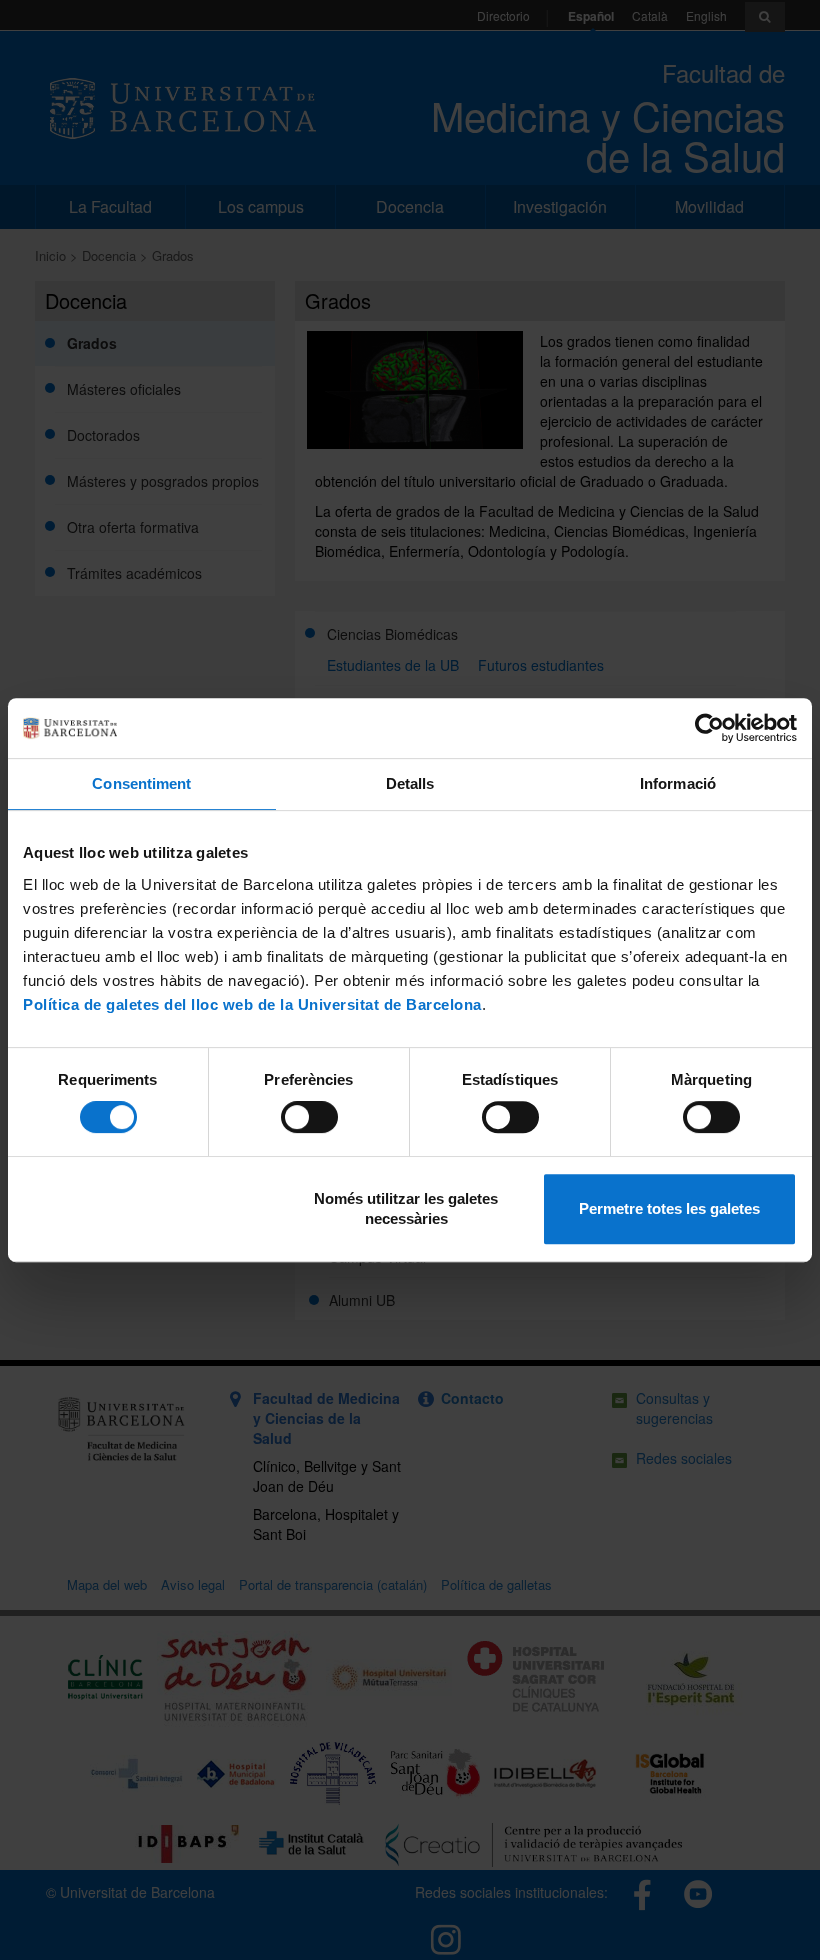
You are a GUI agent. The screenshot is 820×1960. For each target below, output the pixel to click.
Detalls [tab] (410, 783)
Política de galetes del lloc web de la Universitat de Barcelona (252, 1004)
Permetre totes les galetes (669, 1208)
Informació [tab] (678, 783)
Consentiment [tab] (141, 783)
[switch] (309, 1117)
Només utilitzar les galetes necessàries (406, 1208)
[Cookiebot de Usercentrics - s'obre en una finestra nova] (709, 728)
